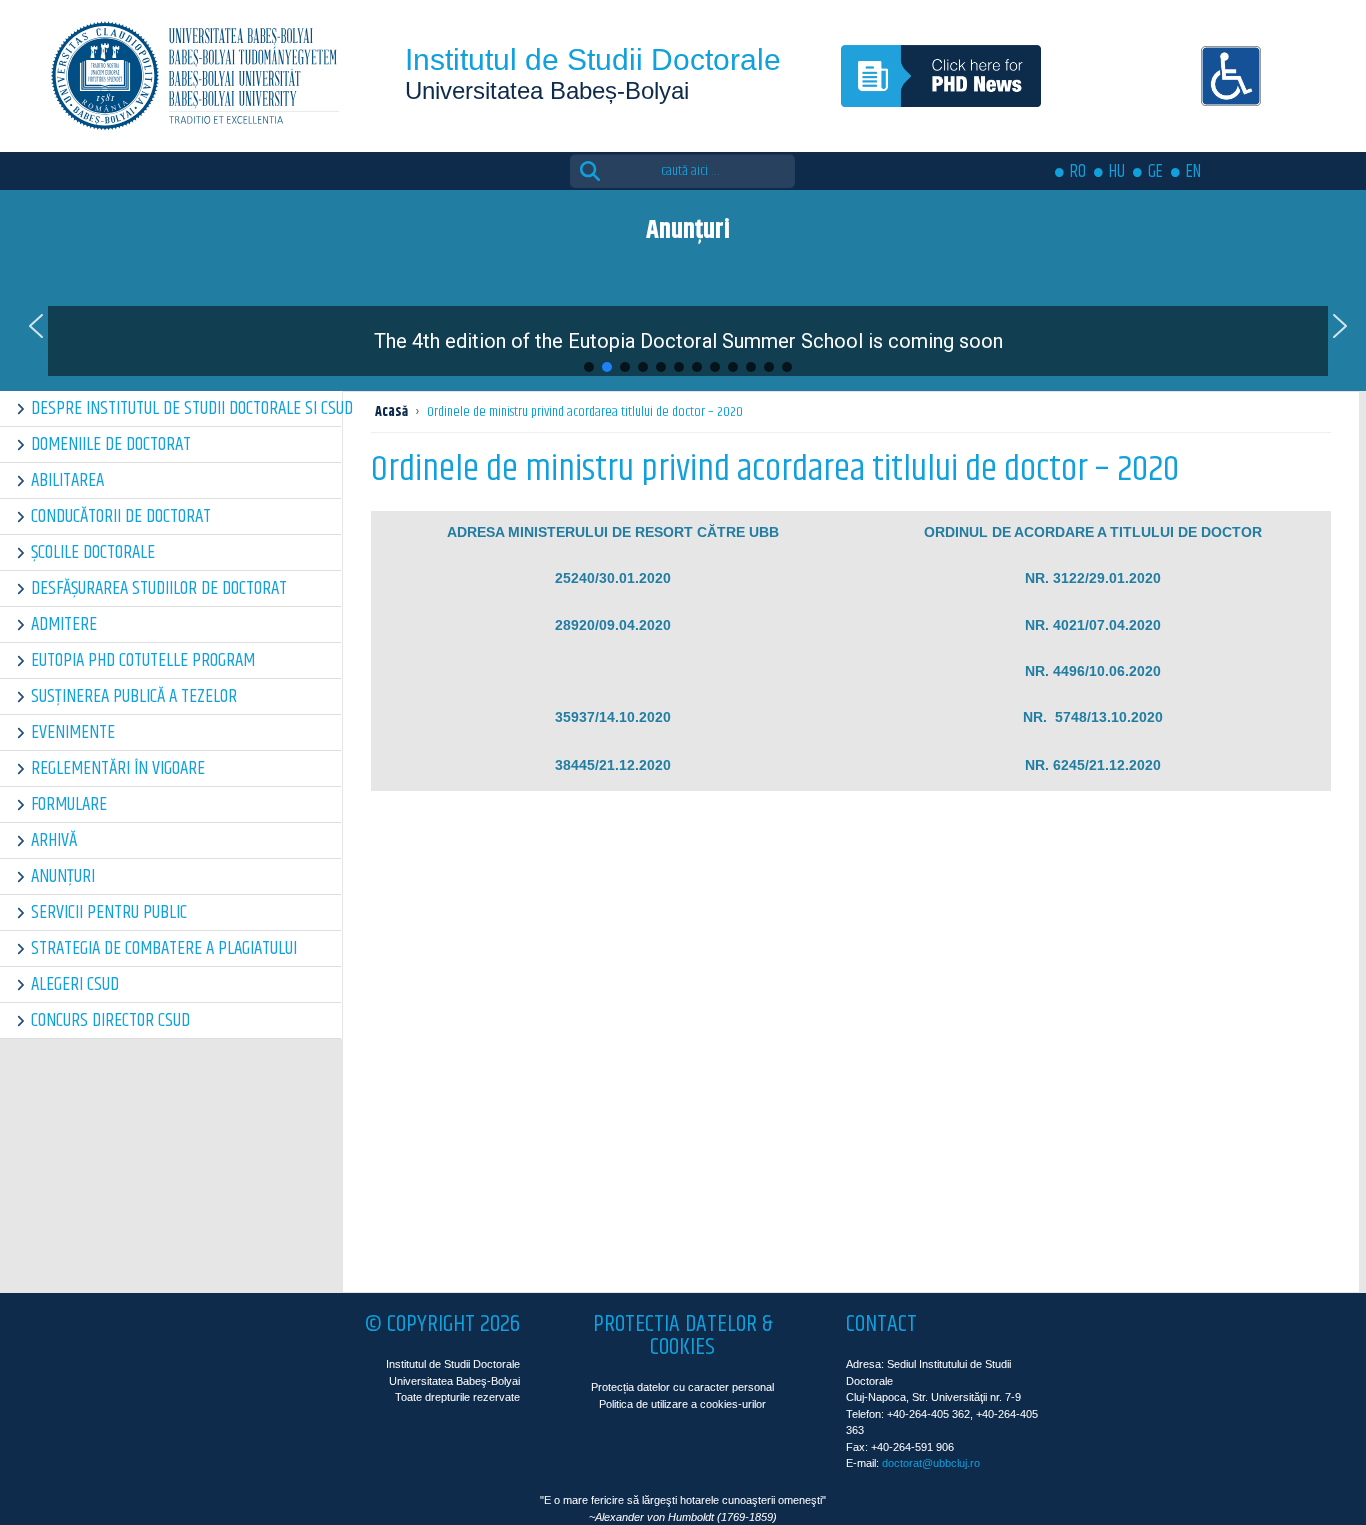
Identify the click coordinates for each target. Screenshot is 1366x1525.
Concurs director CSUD (110, 1020)
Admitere (64, 624)
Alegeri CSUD (75, 984)
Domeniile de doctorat (111, 444)
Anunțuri (63, 876)
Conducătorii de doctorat (121, 516)
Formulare (69, 804)
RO (1078, 172)
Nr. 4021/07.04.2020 (1093, 625)
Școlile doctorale (93, 552)
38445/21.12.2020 (613, 765)
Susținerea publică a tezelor (134, 696)
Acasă (391, 412)
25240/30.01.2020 (613, 578)
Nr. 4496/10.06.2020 (1093, 671)
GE (1155, 172)
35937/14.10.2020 (613, 717)
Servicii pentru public (109, 912)
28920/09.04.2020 (613, 625)
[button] (36, 326)
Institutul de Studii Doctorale (593, 59)
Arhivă (54, 840)
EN (1193, 172)
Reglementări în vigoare (118, 768)
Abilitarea (67, 480)
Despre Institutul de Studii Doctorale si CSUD (186, 408)
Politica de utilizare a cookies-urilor (682, 1404)
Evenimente (73, 732)
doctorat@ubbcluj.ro (931, 1463)
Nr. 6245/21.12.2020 (1093, 765)
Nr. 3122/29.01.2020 (1093, 578)
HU (1117, 172)
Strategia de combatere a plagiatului (164, 948)
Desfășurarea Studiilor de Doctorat (159, 588)
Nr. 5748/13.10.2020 (1093, 717)
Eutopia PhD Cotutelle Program (143, 660)
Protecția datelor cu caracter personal (682, 1387)
